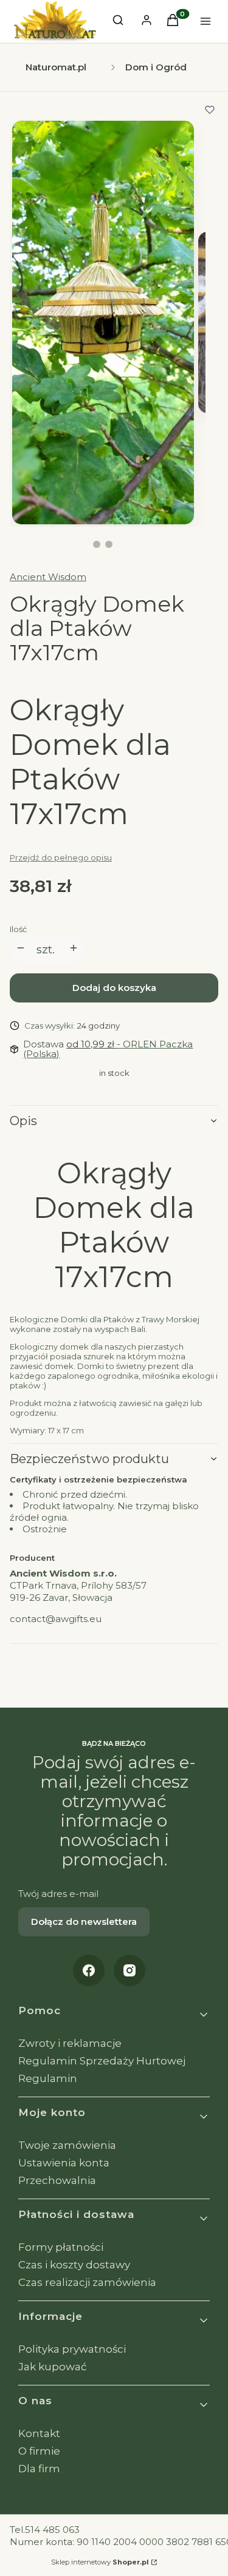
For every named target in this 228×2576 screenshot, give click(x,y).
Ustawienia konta (64, 2163)
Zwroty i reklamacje (70, 2043)
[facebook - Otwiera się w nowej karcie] (89, 1970)
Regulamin (48, 2078)
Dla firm (39, 2469)
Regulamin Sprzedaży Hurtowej (102, 2061)
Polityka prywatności (72, 2349)
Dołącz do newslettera (84, 1922)
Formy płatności (61, 2247)
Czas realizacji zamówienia (87, 2282)
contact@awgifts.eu (56, 1619)
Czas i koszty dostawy (74, 2265)
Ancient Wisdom (48, 577)
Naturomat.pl (56, 67)
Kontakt (39, 2433)
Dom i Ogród (156, 67)
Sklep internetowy (100, 2562)
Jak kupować (53, 2367)
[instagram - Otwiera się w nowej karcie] (130, 1970)
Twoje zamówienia (67, 2145)
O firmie (39, 2451)
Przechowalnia (57, 2180)
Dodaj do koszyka (114, 988)
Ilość (18, 929)
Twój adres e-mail (58, 1894)
